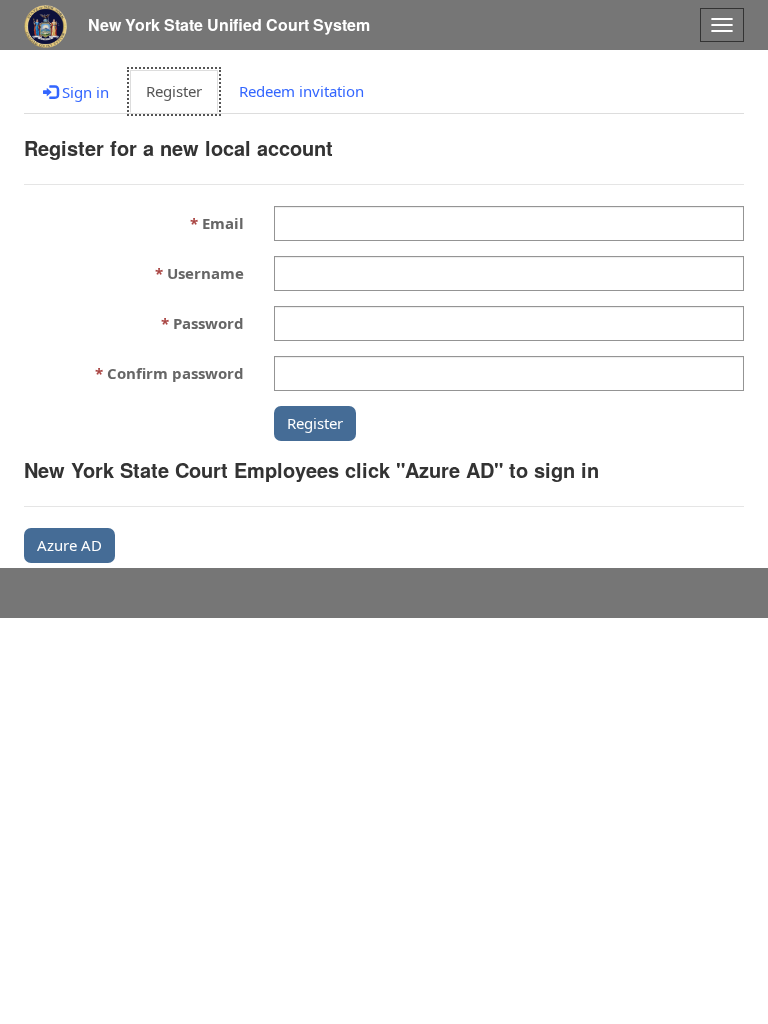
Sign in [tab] (83, 92)
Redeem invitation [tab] (301, 91)
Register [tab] (174, 91)
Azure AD (69, 545)
